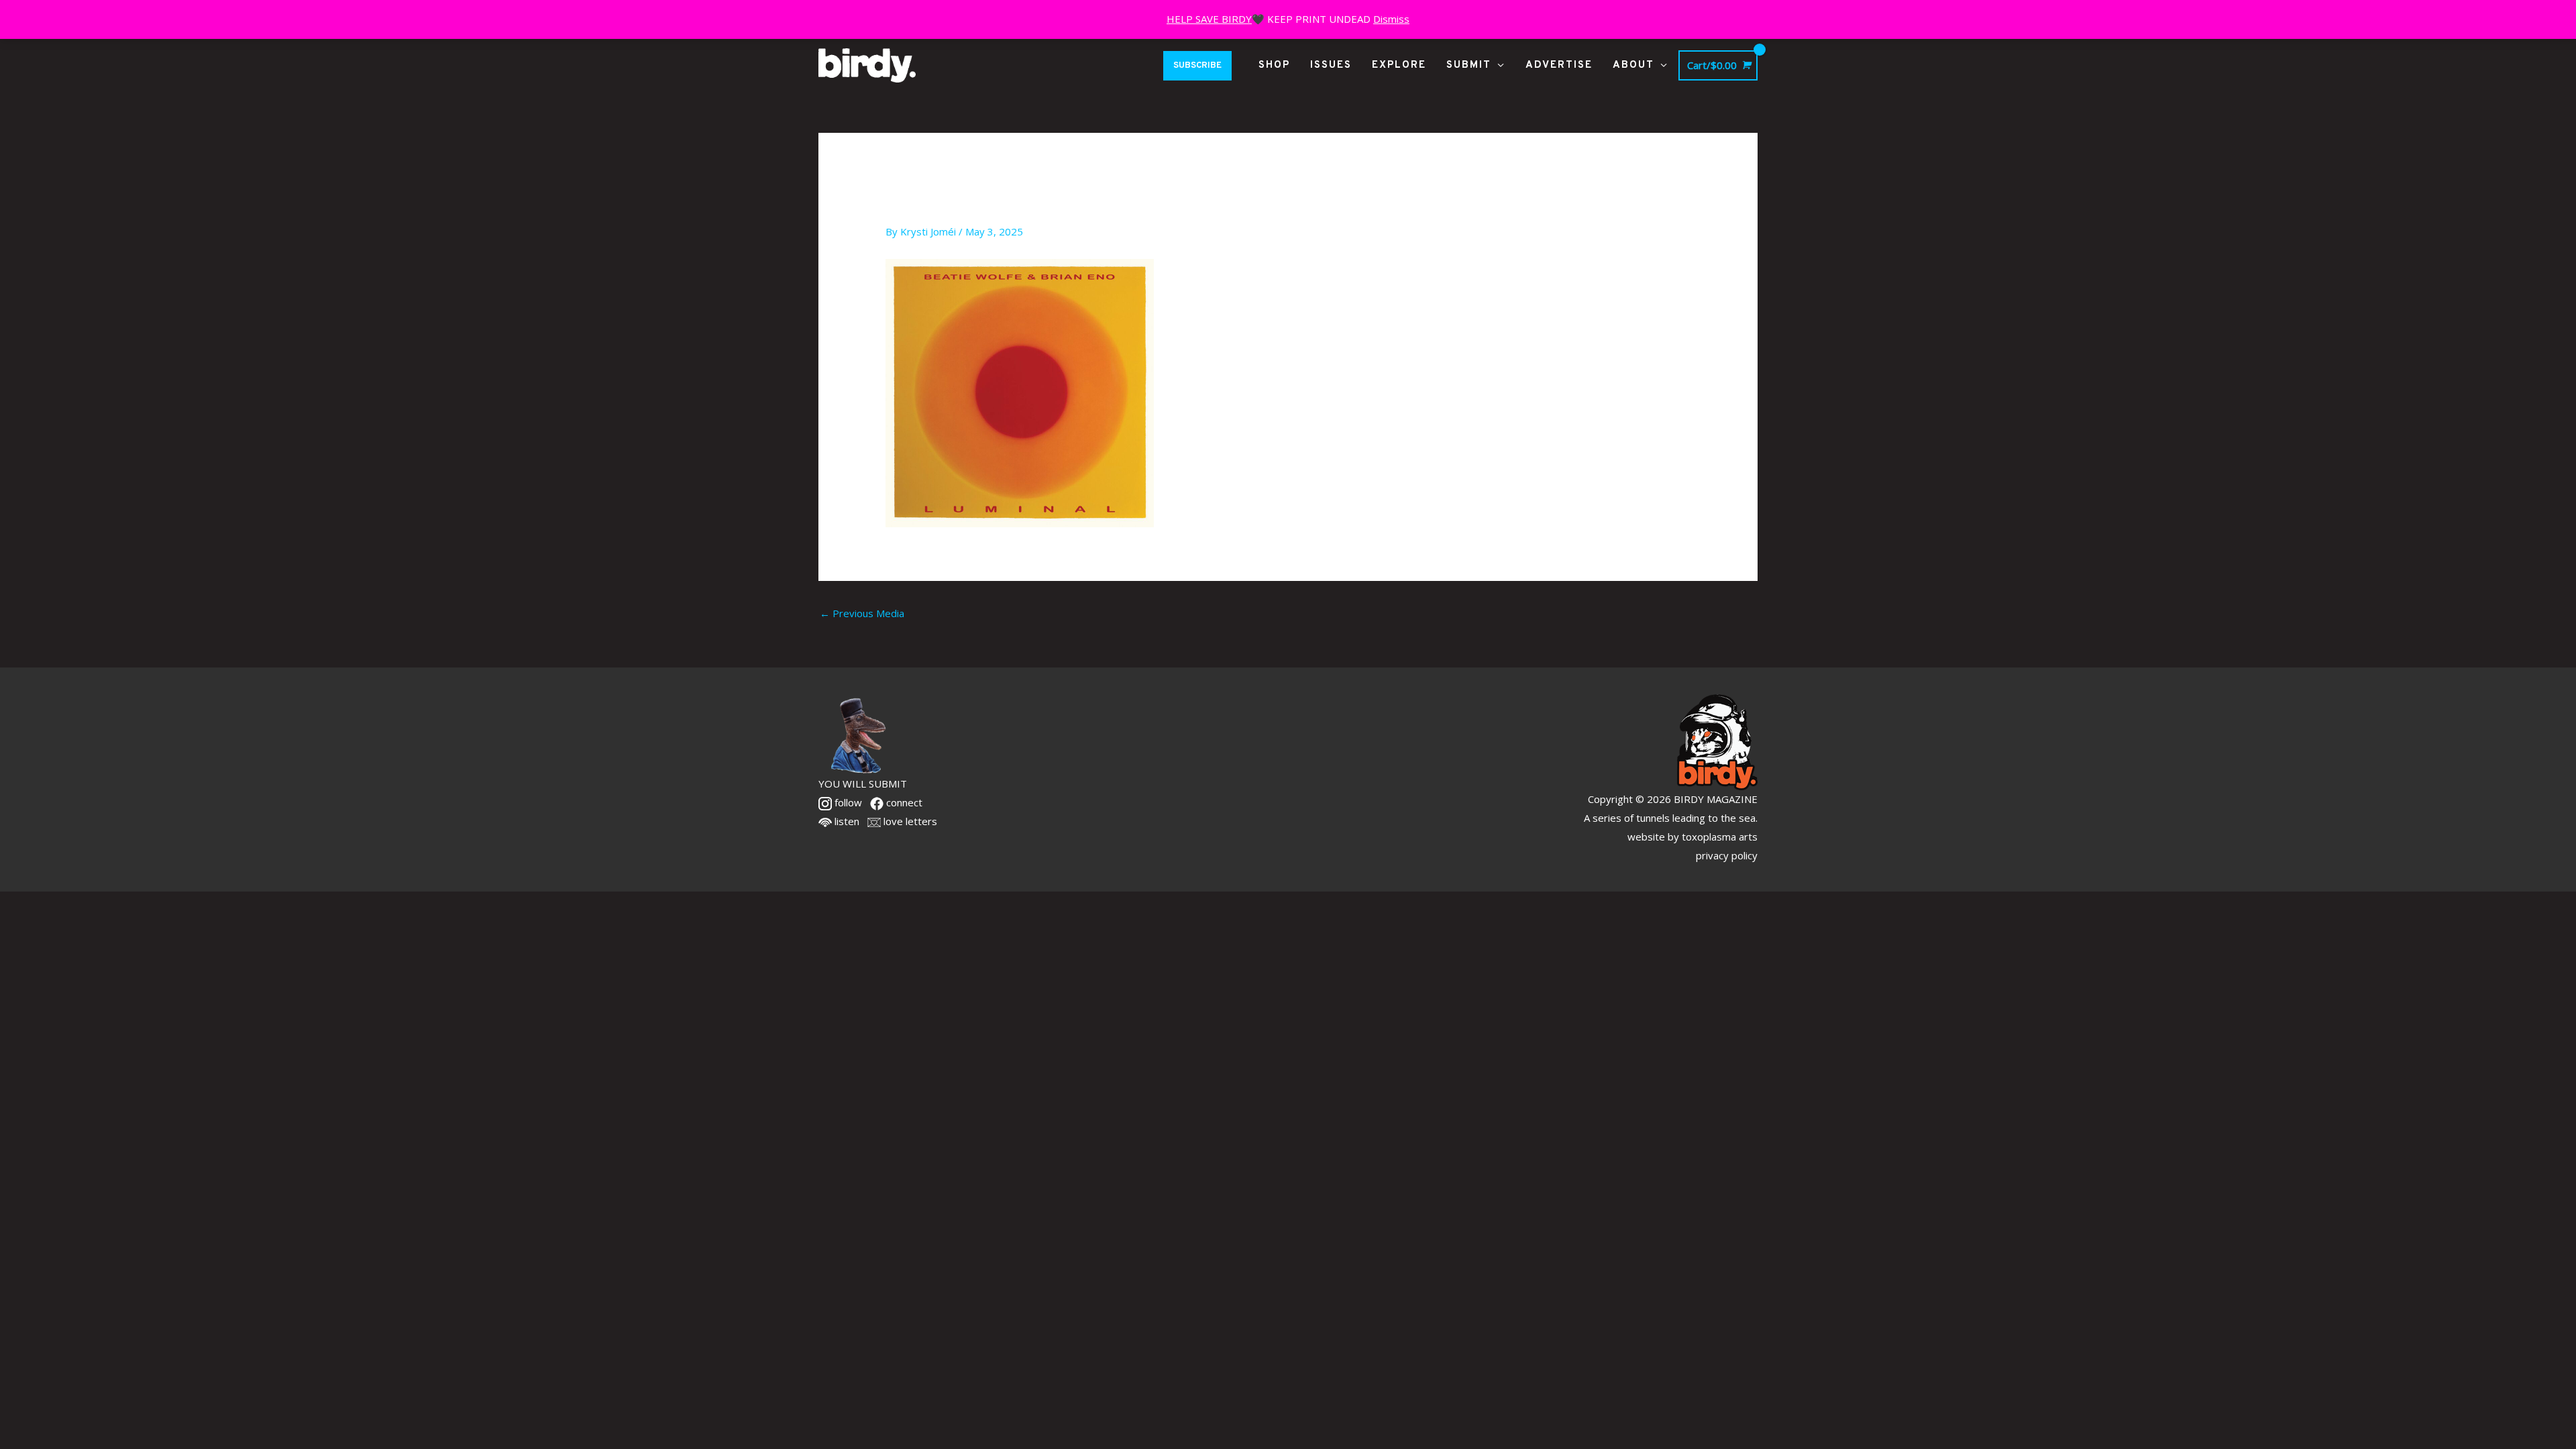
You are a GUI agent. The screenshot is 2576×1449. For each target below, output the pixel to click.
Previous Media (862, 613)
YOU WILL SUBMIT (863, 784)
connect (903, 802)
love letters (909, 821)
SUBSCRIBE (1197, 66)
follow (847, 802)
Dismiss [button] (1391, 19)
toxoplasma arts (1720, 837)
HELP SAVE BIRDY (1209, 19)
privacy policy (1727, 855)
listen (846, 821)
